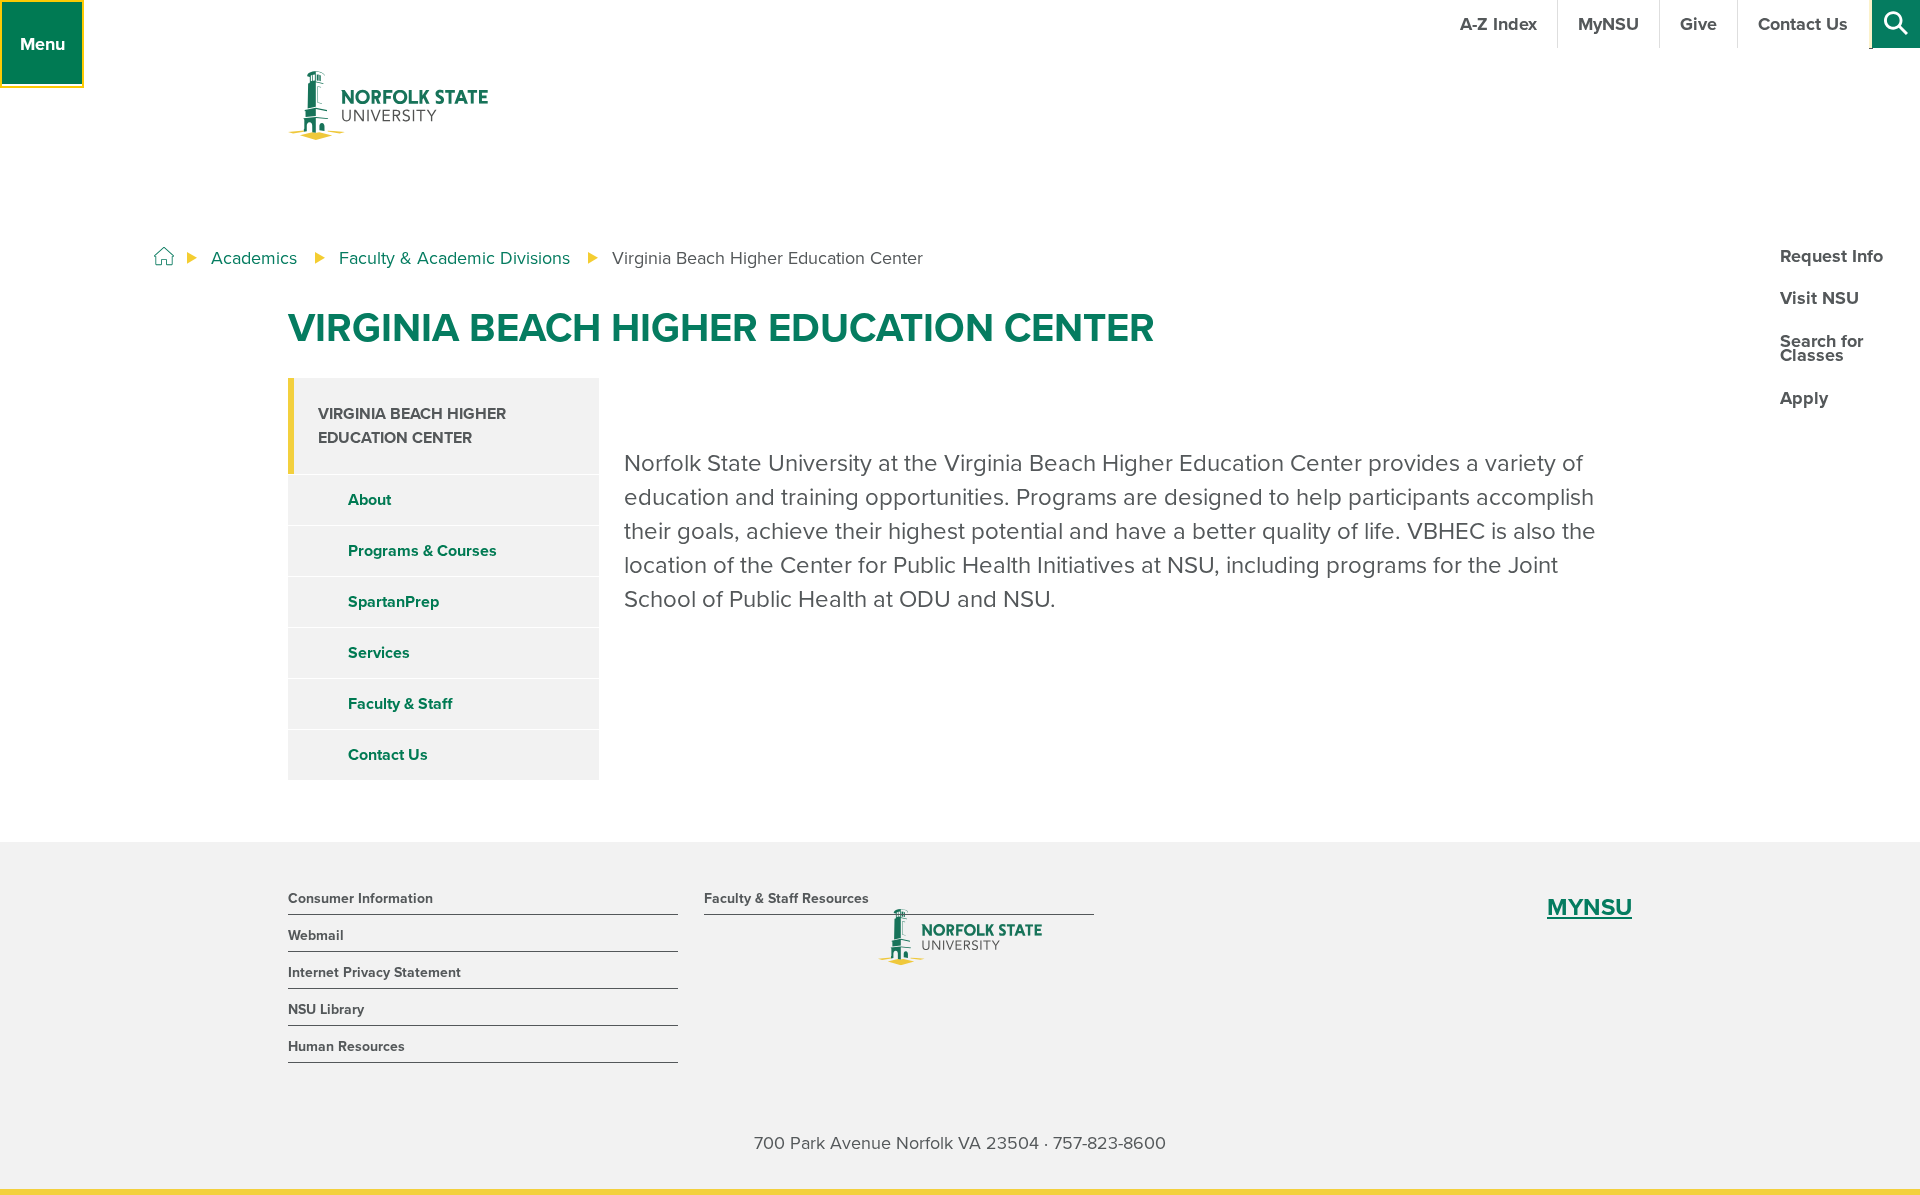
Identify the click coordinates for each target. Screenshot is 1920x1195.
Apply (1804, 398)
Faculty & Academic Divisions (454, 258)
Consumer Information (360, 898)
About (369, 500)
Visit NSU (1819, 298)
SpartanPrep (393, 602)
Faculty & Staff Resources (786, 898)
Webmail (316, 935)
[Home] (164, 257)
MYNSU (1589, 907)
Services (379, 653)
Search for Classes (1821, 348)
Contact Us (388, 755)
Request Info (1831, 256)
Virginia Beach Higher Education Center (412, 426)
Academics (254, 258)
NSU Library (326, 1009)
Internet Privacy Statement (374, 972)
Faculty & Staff (400, 704)
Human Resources (346, 1046)
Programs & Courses (422, 551)
